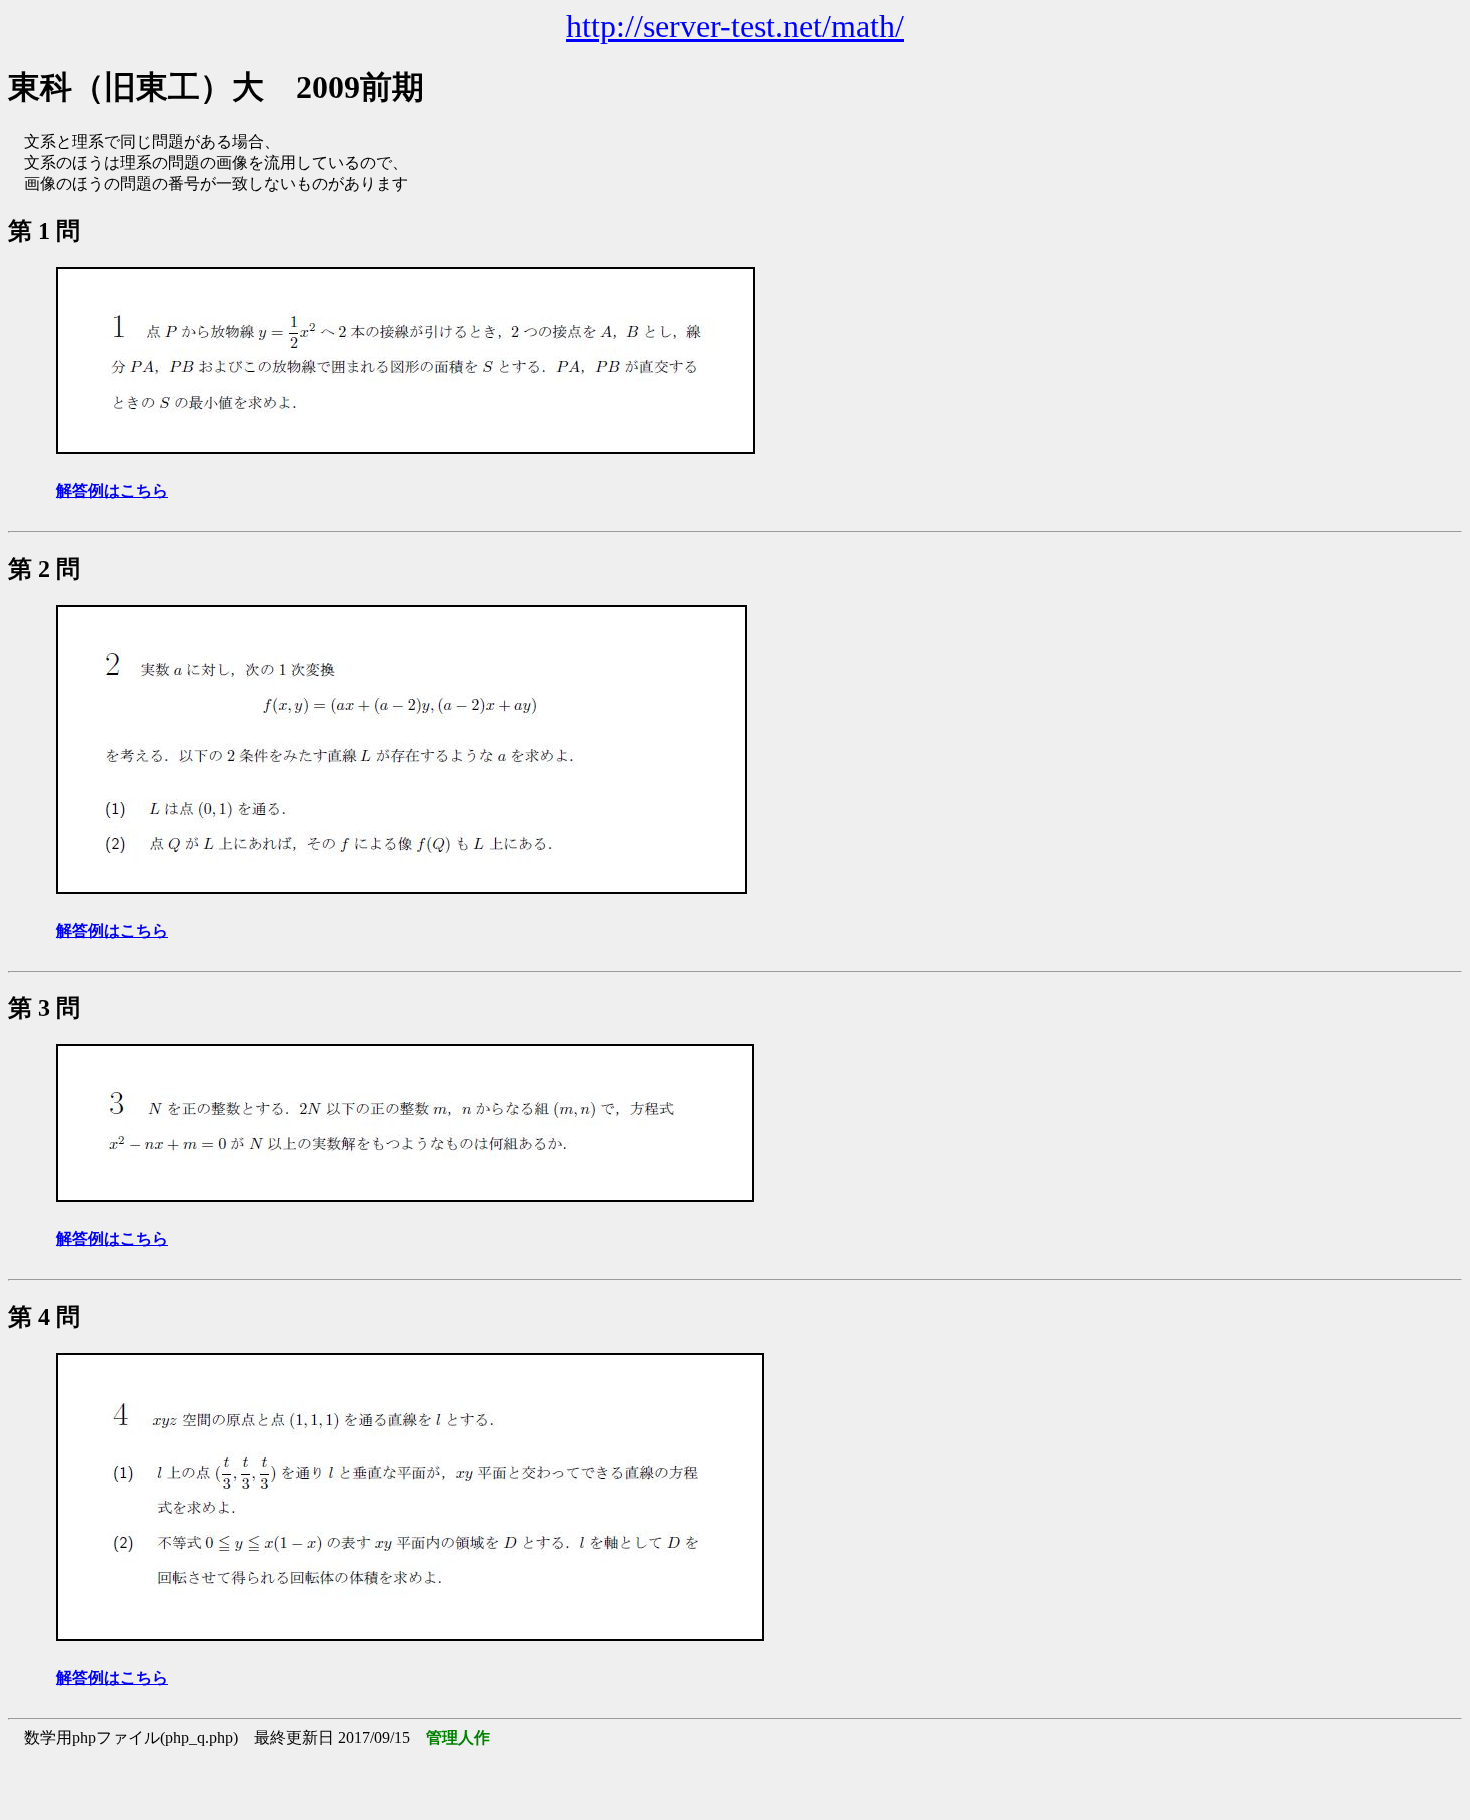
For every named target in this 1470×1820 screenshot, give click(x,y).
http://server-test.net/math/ (735, 26)
